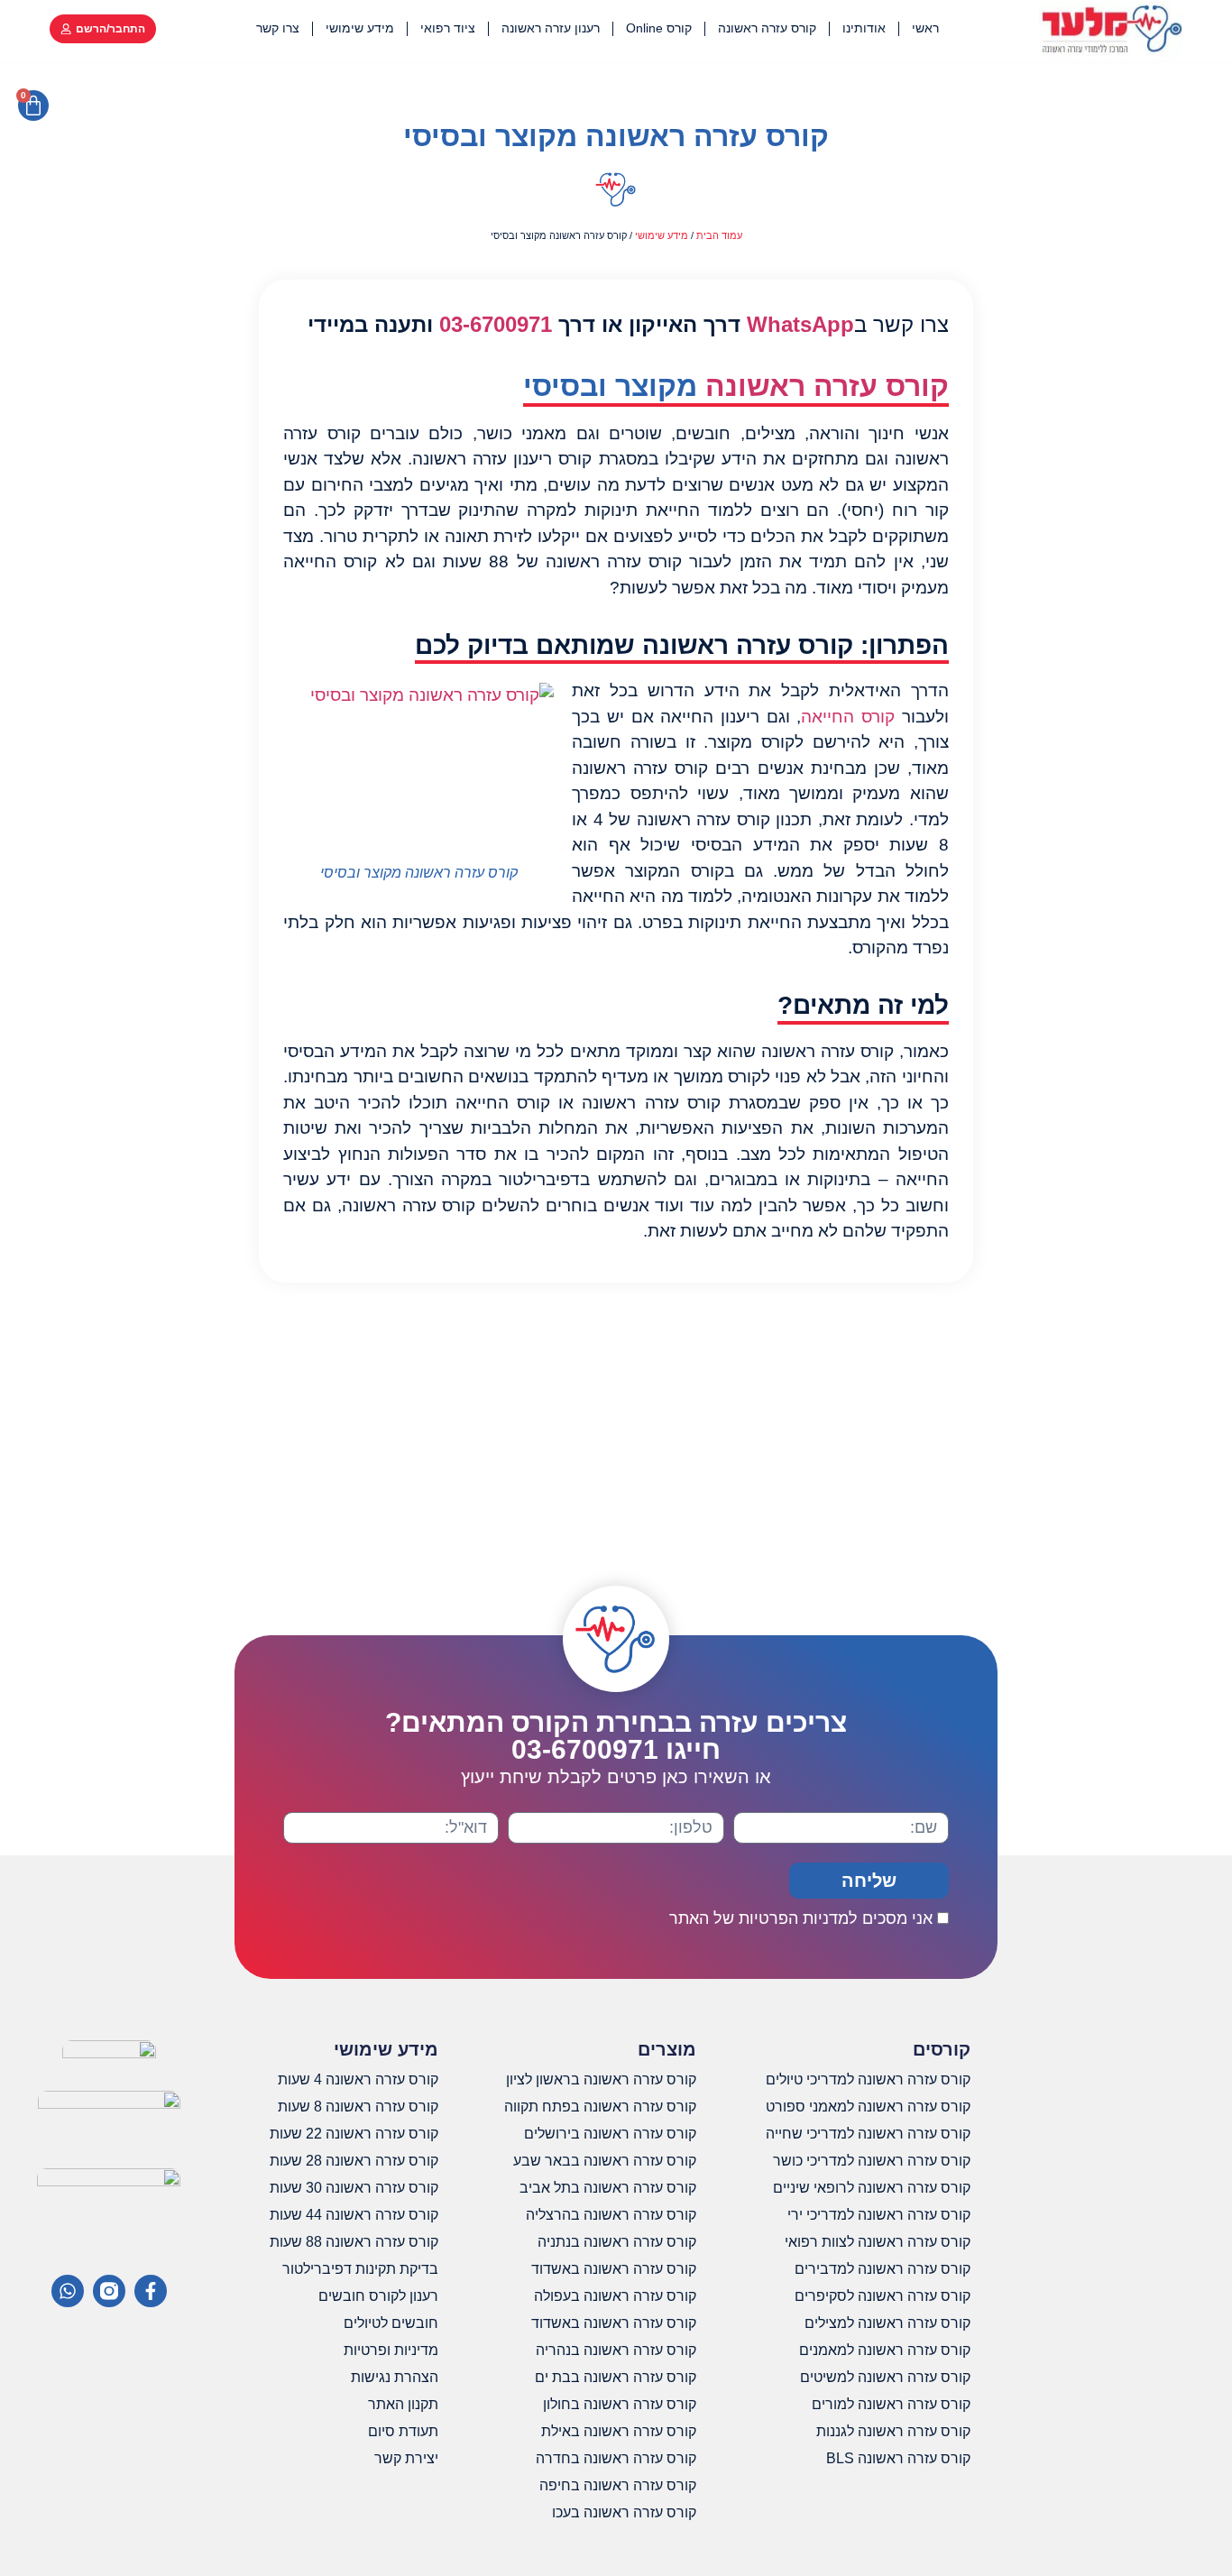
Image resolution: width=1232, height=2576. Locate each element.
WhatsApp (800, 324)
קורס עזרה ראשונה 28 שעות (354, 2161)
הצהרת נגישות (395, 2377)
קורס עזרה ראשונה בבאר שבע (605, 2161)
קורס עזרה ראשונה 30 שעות (354, 2188)
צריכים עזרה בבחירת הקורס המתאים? (616, 1736)
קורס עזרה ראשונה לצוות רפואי (878, 2242)
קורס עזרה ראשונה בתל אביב (608, 2188)
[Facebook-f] (151, 2291)
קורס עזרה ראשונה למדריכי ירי (879, 2215)
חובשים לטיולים (391, 2323)
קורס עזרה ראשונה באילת (619, 2431)
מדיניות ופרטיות (391, 2350)
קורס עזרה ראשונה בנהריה (616, 2350)
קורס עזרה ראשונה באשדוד (614, 2269)
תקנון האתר (403, 2404)
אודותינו (864, 28)
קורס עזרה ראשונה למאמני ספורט (868, 2107)
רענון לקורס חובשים (378, 2296)
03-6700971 (496, 324)
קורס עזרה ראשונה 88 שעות (354, 2242)
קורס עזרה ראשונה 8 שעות (358, 2107)
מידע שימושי (360, 28)
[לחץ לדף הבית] (1111, 28)
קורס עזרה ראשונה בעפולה (615, 2296)
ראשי (925, 28)
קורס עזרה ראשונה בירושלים (610, 2134)
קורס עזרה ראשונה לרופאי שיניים (872, 2188)
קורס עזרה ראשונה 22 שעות (354, 2134)
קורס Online (659, 28)
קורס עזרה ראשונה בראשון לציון (601, 2079)
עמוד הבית (719, 235)
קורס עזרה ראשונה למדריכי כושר (872, 2161)
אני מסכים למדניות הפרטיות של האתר (801, 1918)
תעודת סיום (403, 2431)
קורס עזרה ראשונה (767, 28)
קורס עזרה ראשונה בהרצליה (611, 2215)
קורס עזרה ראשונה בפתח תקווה (600, 2107)
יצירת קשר (406, 2458)
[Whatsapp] (68, 2291)
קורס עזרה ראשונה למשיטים (885, 2377)
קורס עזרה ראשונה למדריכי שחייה (868, 2134)
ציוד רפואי (448, 28)
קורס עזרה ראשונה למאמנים (885, 2350)
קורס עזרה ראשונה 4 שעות (358, 2079)
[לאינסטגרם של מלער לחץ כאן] (109, 2291)
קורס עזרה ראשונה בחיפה (618, 2485)
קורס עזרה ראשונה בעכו (624, 2512)
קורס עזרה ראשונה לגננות (893, 2431)
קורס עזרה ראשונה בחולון (620, 2404)
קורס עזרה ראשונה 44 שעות (354, 2215)
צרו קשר (278, 28)
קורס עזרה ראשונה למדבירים (883, 2269)
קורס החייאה (848, 717)
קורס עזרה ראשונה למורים (891, 2404)
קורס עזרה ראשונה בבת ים (616, 2377)
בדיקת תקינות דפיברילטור (360, 2269)
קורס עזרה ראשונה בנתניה (617, 2242)
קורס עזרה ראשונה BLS (898, 2458)
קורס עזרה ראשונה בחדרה (616, 2458)
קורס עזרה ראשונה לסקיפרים (883, 2296)
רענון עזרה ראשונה (551, 28)
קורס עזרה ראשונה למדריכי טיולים (868, 2079)
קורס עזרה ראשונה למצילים (887, 2323)
